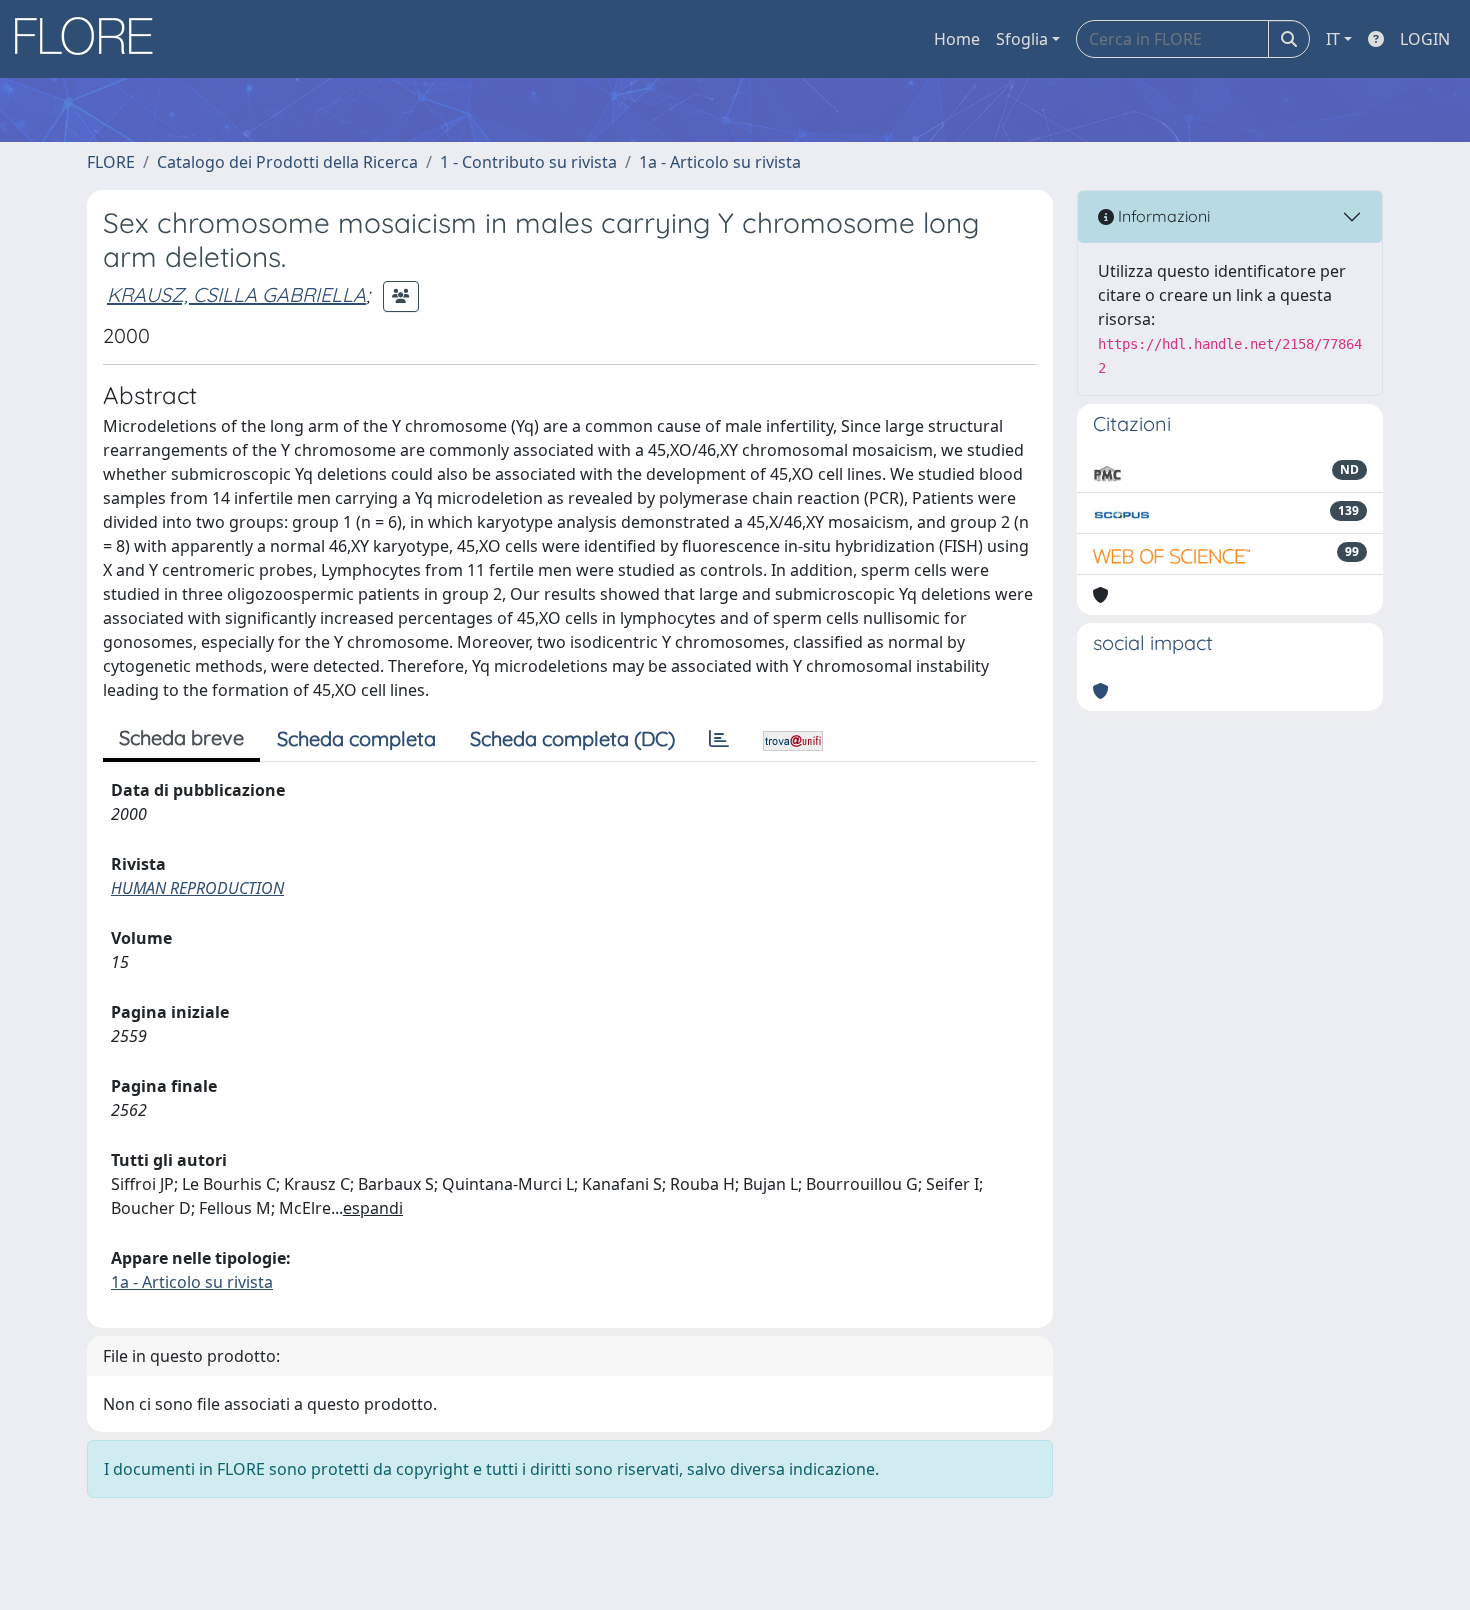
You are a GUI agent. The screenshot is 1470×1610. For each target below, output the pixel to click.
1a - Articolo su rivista (720, 162)
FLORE (111, 162)
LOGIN (1425, 39)
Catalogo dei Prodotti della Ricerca (287, 162)
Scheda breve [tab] (181, 737)
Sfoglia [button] (1022, 39)
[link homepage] (91, 39)
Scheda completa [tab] (356, 738)
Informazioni (1162, 216)
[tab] (719, 739)
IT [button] (1333, 39)
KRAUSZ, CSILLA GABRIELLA (236, 294)
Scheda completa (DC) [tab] (572, 738)
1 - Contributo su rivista (528, 162)
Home (957, 39)
